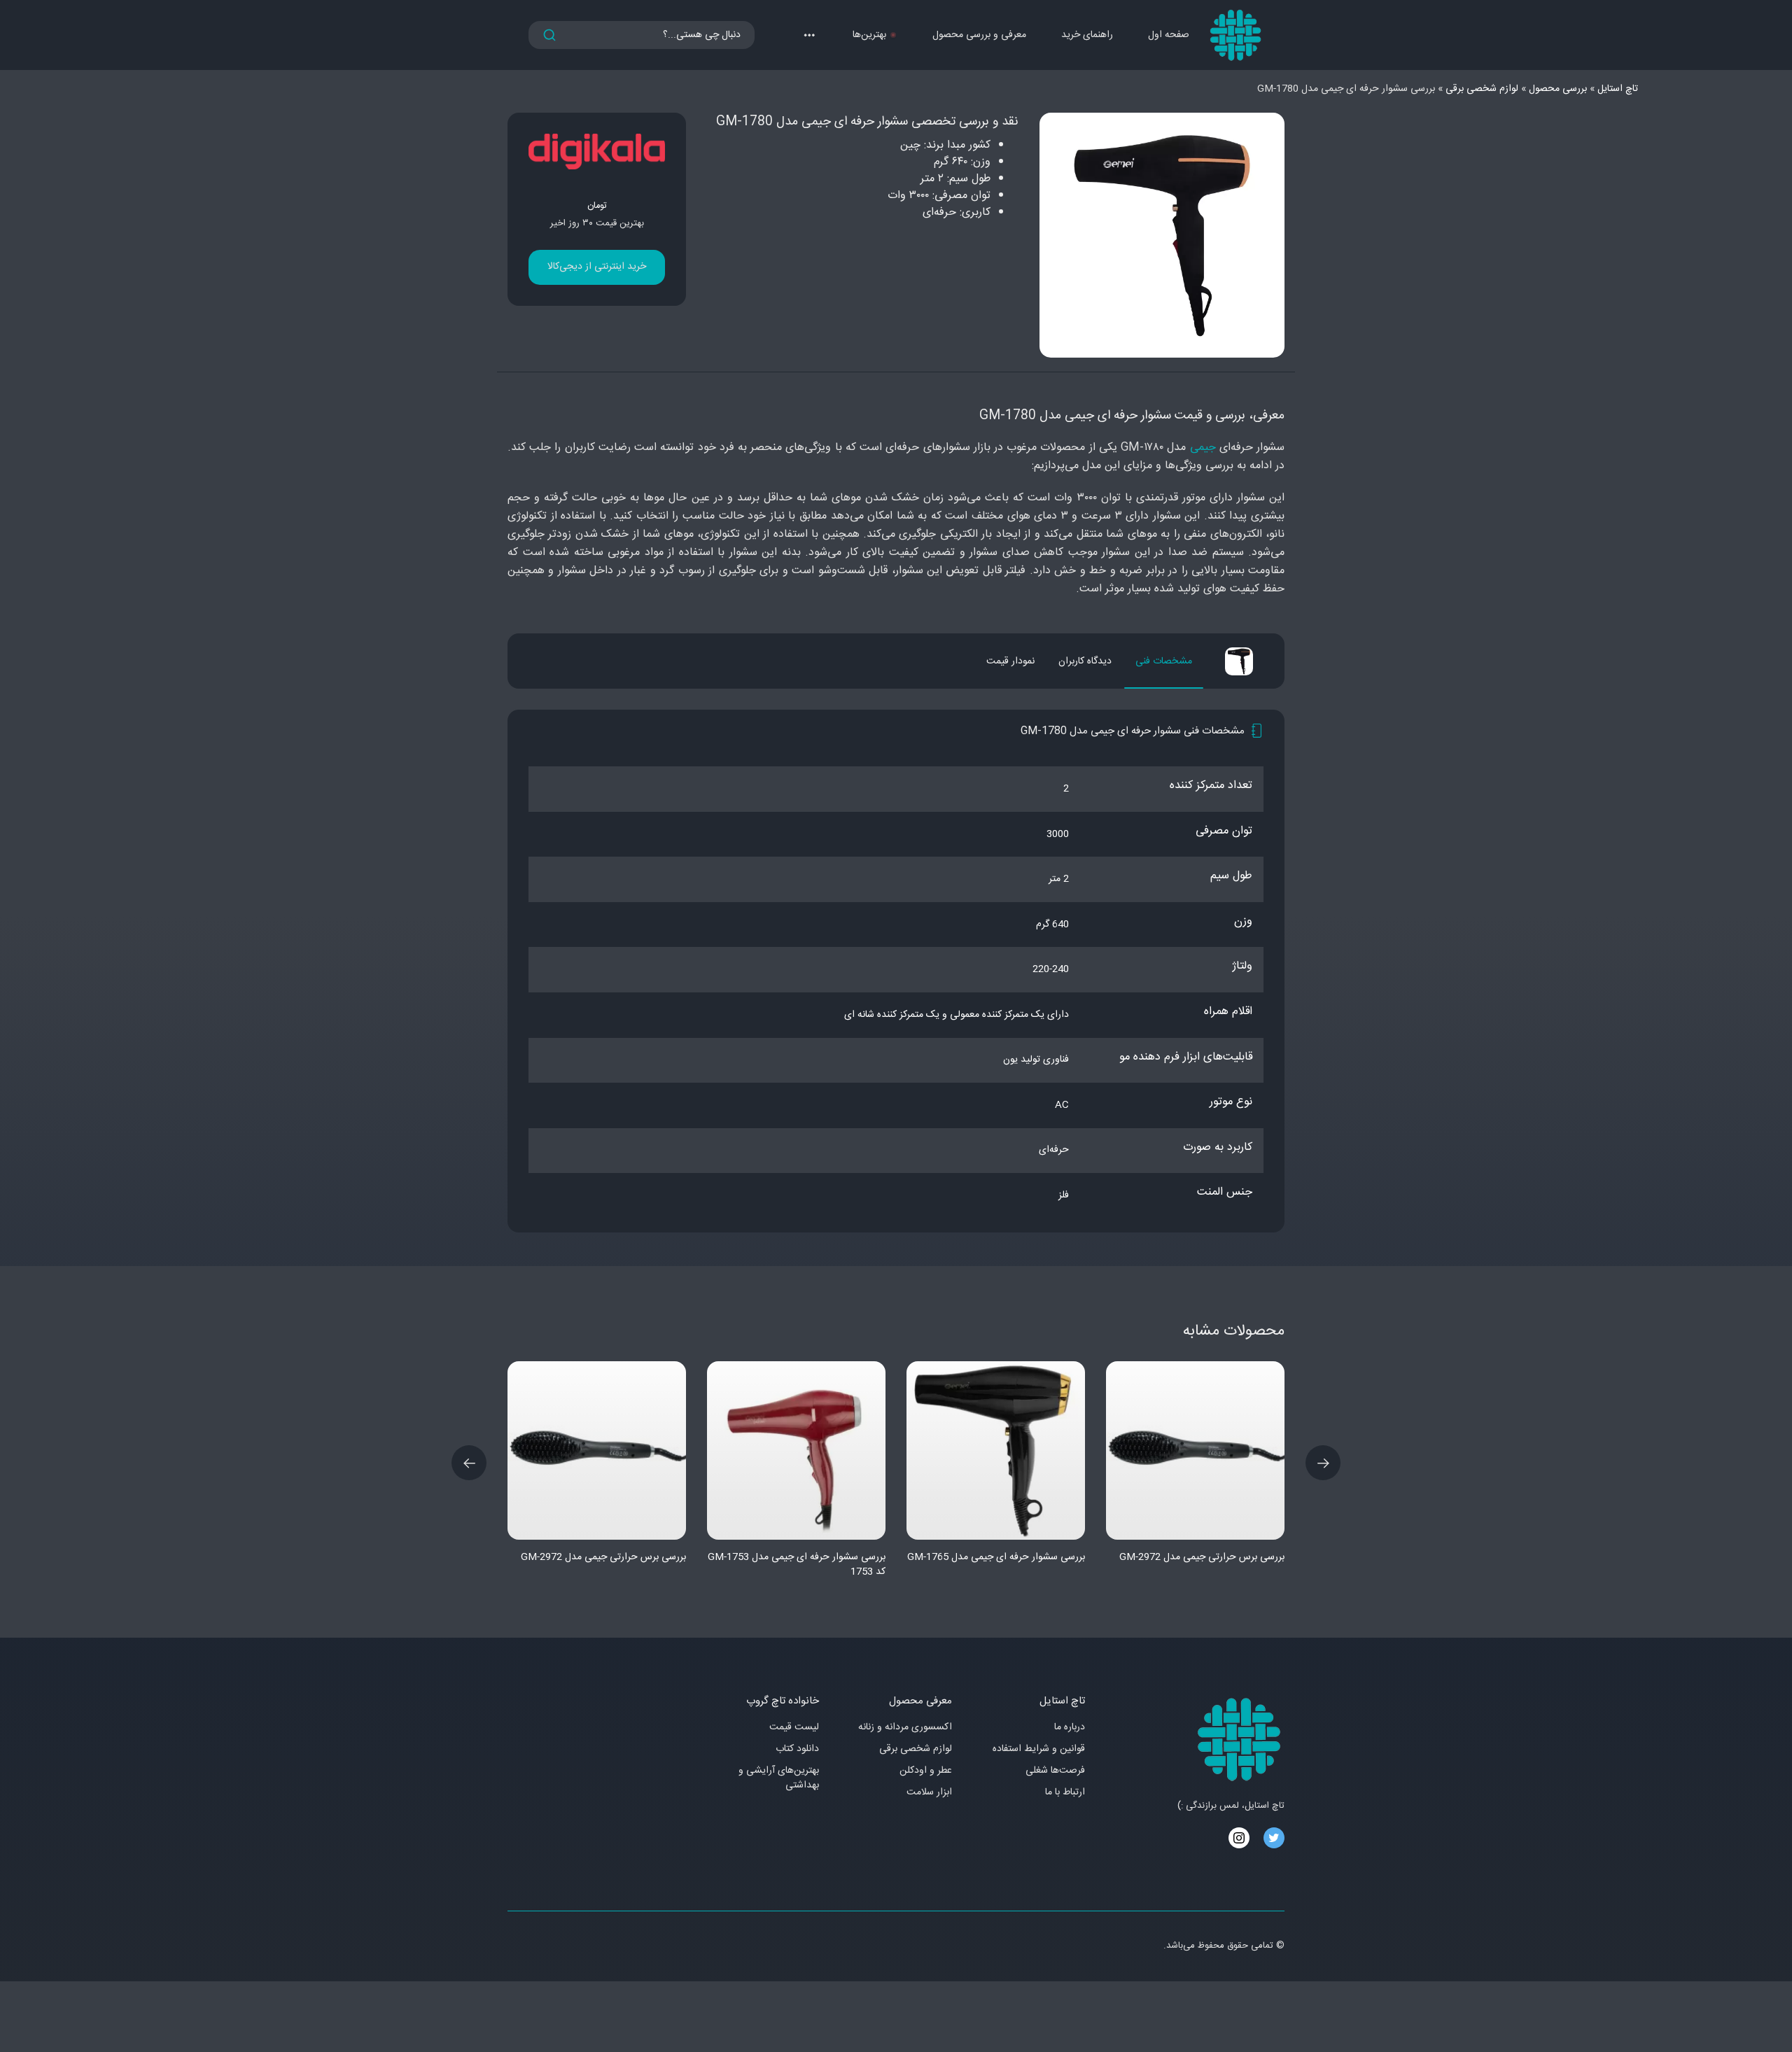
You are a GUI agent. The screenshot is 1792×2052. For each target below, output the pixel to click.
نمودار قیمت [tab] (1010, 661)
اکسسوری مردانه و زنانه (905, 1728)
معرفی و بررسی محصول (979, 35)
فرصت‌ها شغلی (1055, 1771)
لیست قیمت (794, 1728)
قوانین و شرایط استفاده (1039, 1749)
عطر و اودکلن (926, 1771)
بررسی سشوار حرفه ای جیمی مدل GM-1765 (996, 1557)
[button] (809, 35)
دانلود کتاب (797, 1749)
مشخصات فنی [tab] (1164, 661)
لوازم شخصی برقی (916, 1749)
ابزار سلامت (929, 1793)
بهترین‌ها (869, 35)
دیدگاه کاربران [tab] (1085, 661)
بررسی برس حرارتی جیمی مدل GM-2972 (603, 1557)
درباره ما (1070, 1728)
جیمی (1203, 448)
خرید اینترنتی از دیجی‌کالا (597, 267)
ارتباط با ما (1065, 1793)
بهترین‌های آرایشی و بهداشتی (779, 1778)
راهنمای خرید (1087, 35)
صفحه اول (1169, 35)
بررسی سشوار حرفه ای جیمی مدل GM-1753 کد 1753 (797, 1565)
